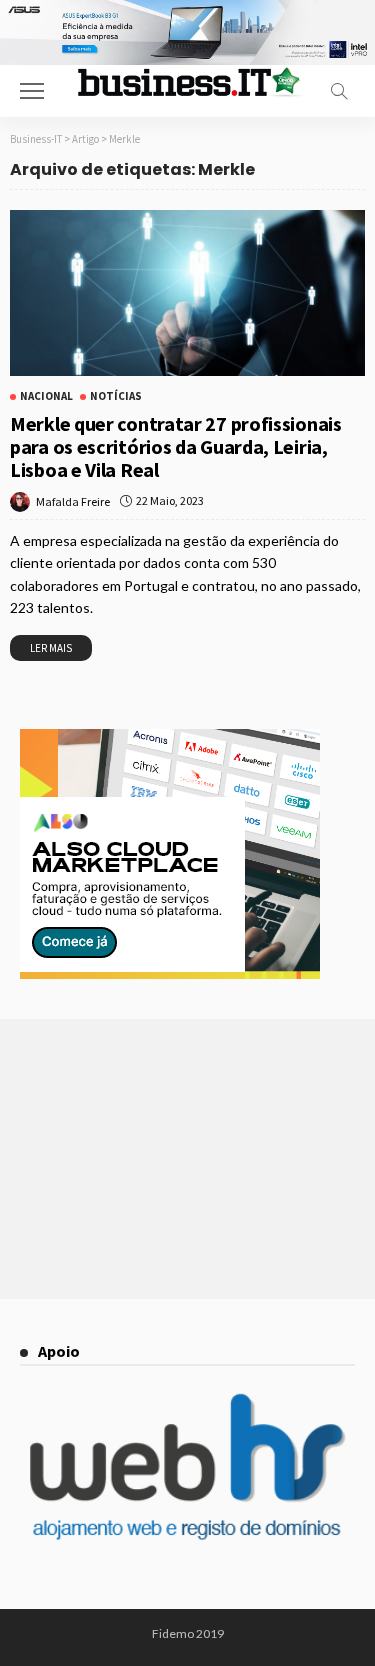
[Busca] (339, 91)
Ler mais (51, 648)
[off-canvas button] (32, 91)
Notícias (116, 396)
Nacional (46, 396)
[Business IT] (188, 79)
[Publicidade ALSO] (170, 852)
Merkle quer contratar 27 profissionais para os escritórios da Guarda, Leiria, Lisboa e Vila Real (176, 446)
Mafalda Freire (73, 501)
